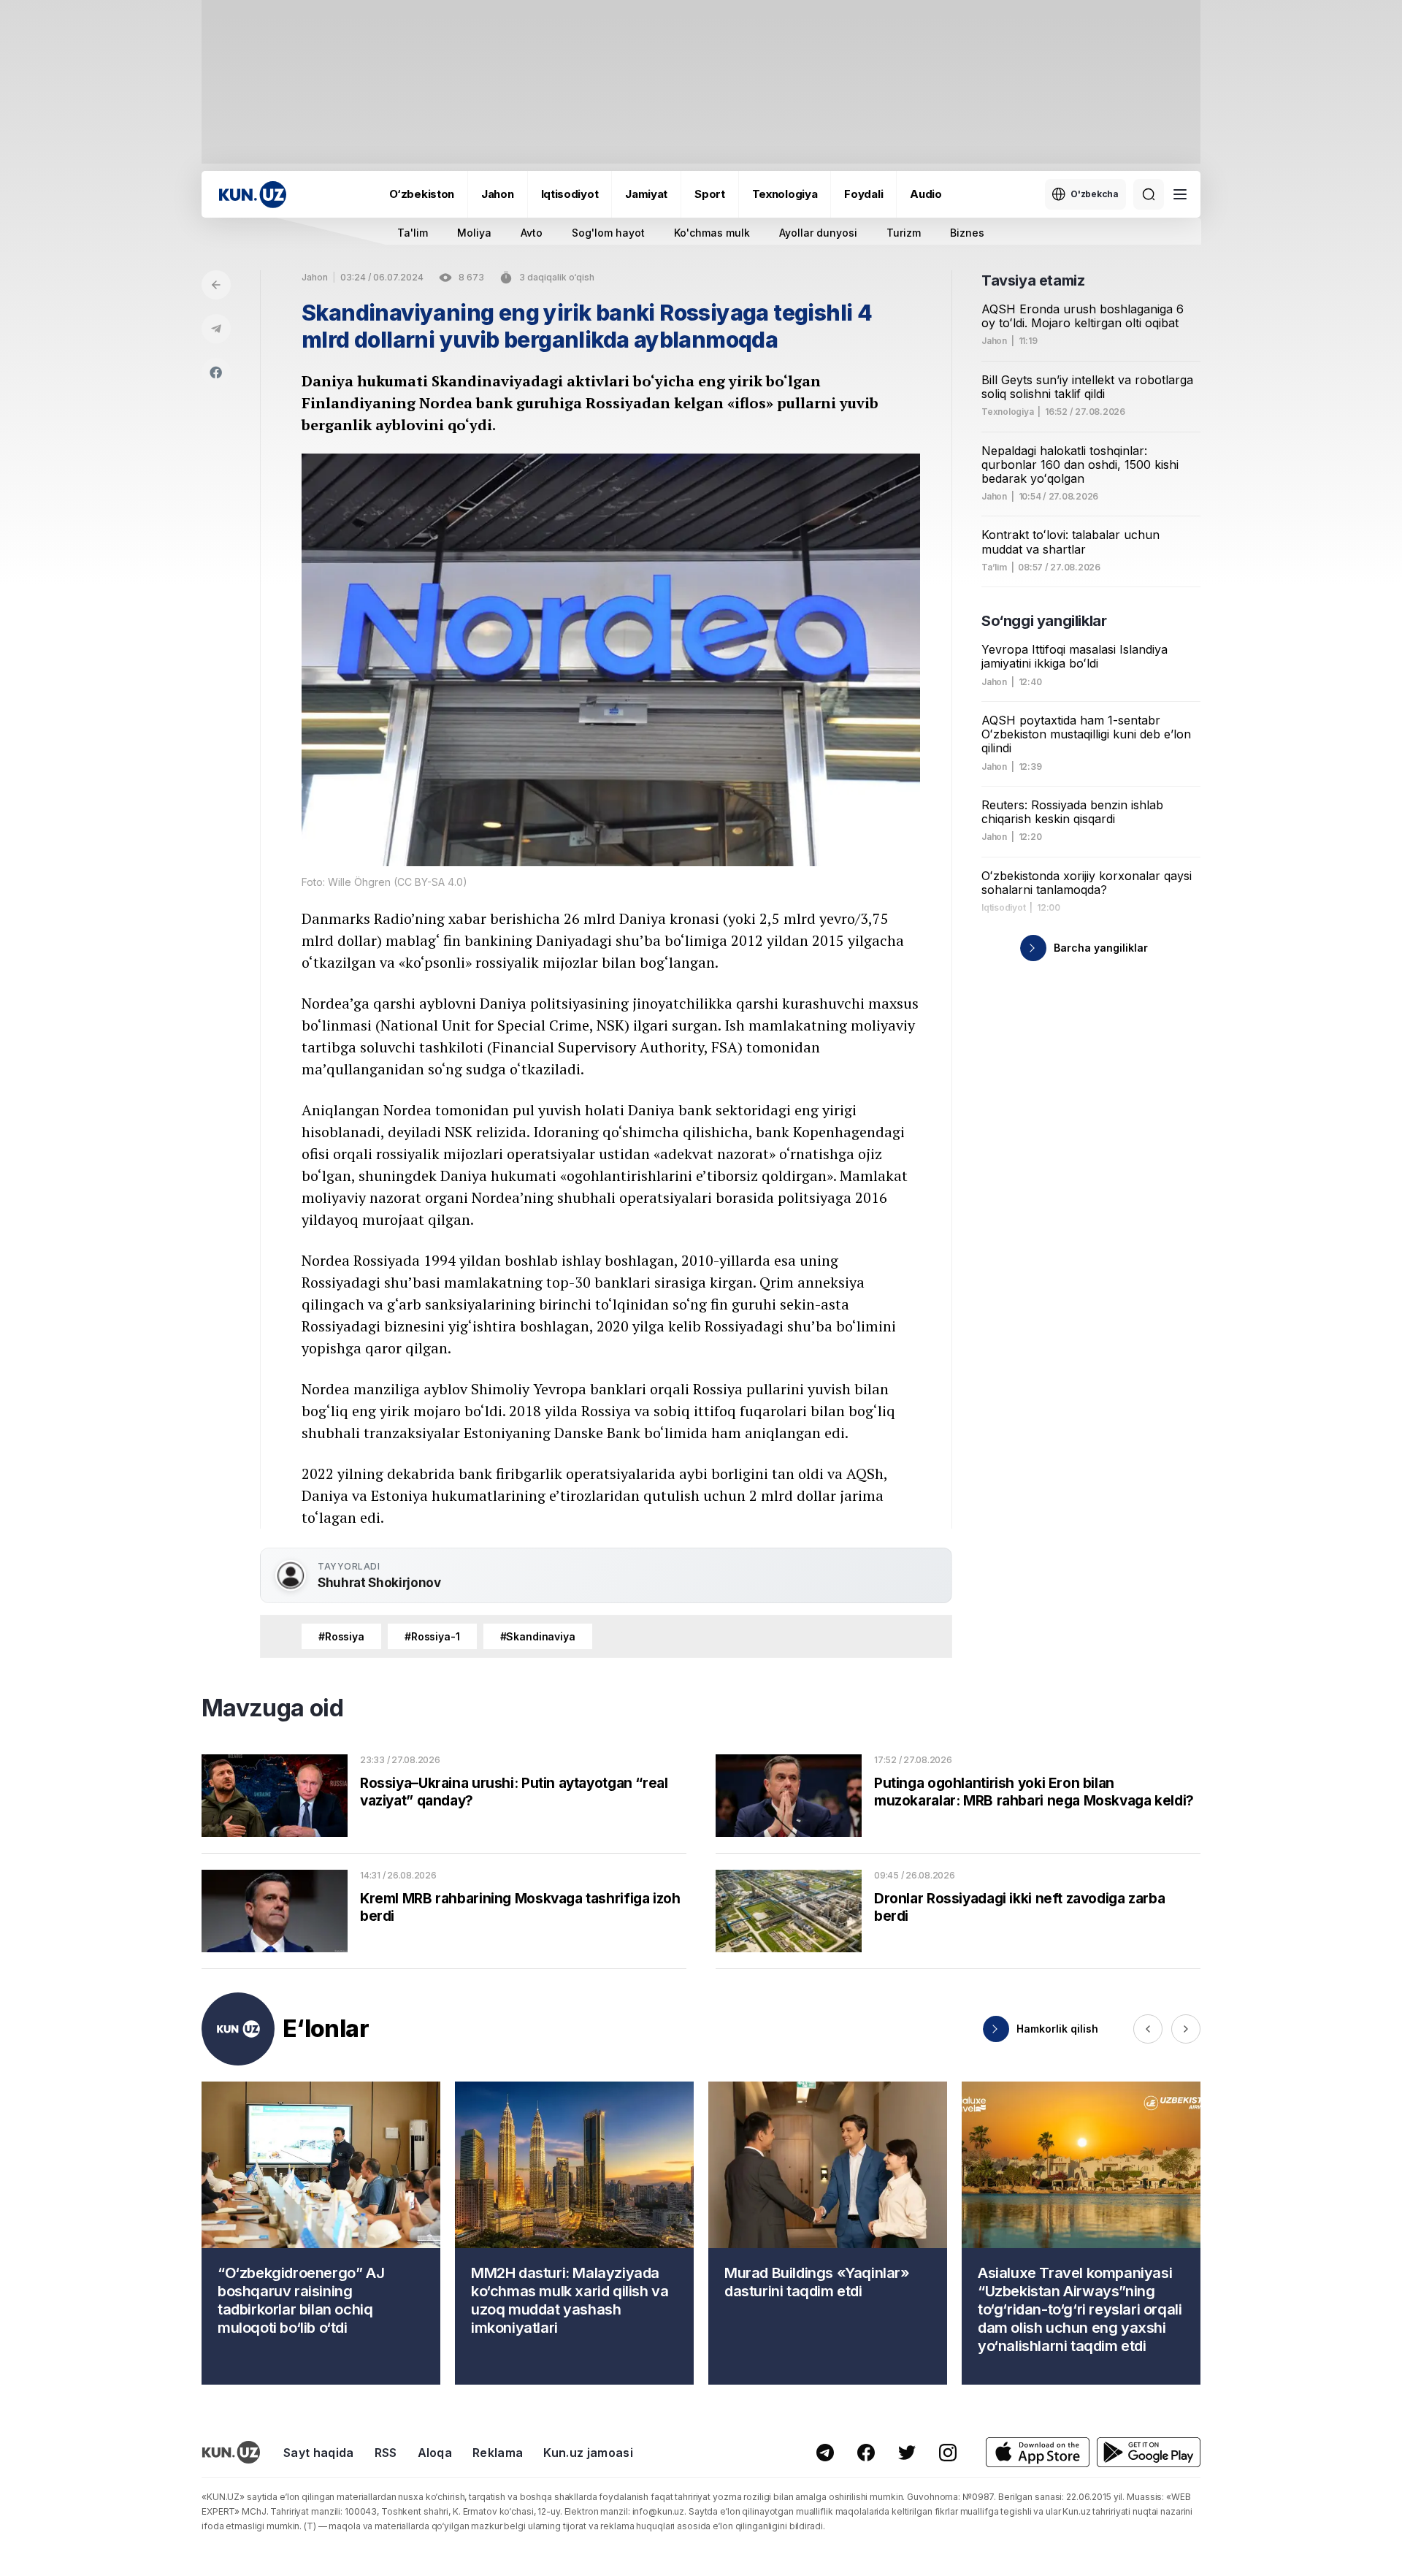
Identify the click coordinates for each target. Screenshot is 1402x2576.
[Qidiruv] (1149, 194)
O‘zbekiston (422, 194)
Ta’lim (994, 567)
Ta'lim (413, 233)
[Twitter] (907, 2453)
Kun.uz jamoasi (588, 2453)
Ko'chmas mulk (712, 233)
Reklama (498, 2453)
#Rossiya (341, 1636)
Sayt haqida (319, 2453)
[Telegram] (216, 329)
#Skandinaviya (538, 1636)
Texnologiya (785, 194)
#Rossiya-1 (432, 1636)
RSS (386, 2453)
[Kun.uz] (253, 195)
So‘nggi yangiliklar (1044, 621)
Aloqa (435, 2453)
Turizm (904, 233)
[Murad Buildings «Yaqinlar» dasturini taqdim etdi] (828, 2233)
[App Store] (1038, 2452)
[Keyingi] (1186, 2029)
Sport (710, 194)
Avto (532, 233)
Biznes (967, 233)
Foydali (863, 194)
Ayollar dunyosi (818, 233)
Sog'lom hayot (608, 233)
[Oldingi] (1148, 2029)
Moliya (474, 233)
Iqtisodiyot (570, 194)
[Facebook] (216, 372)
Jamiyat (646, 194)
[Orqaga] (216, 285)
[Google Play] (1149, 2452)
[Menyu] (1180, 194)
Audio (926, 194)
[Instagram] (948, 2453)
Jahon (498, 194)
